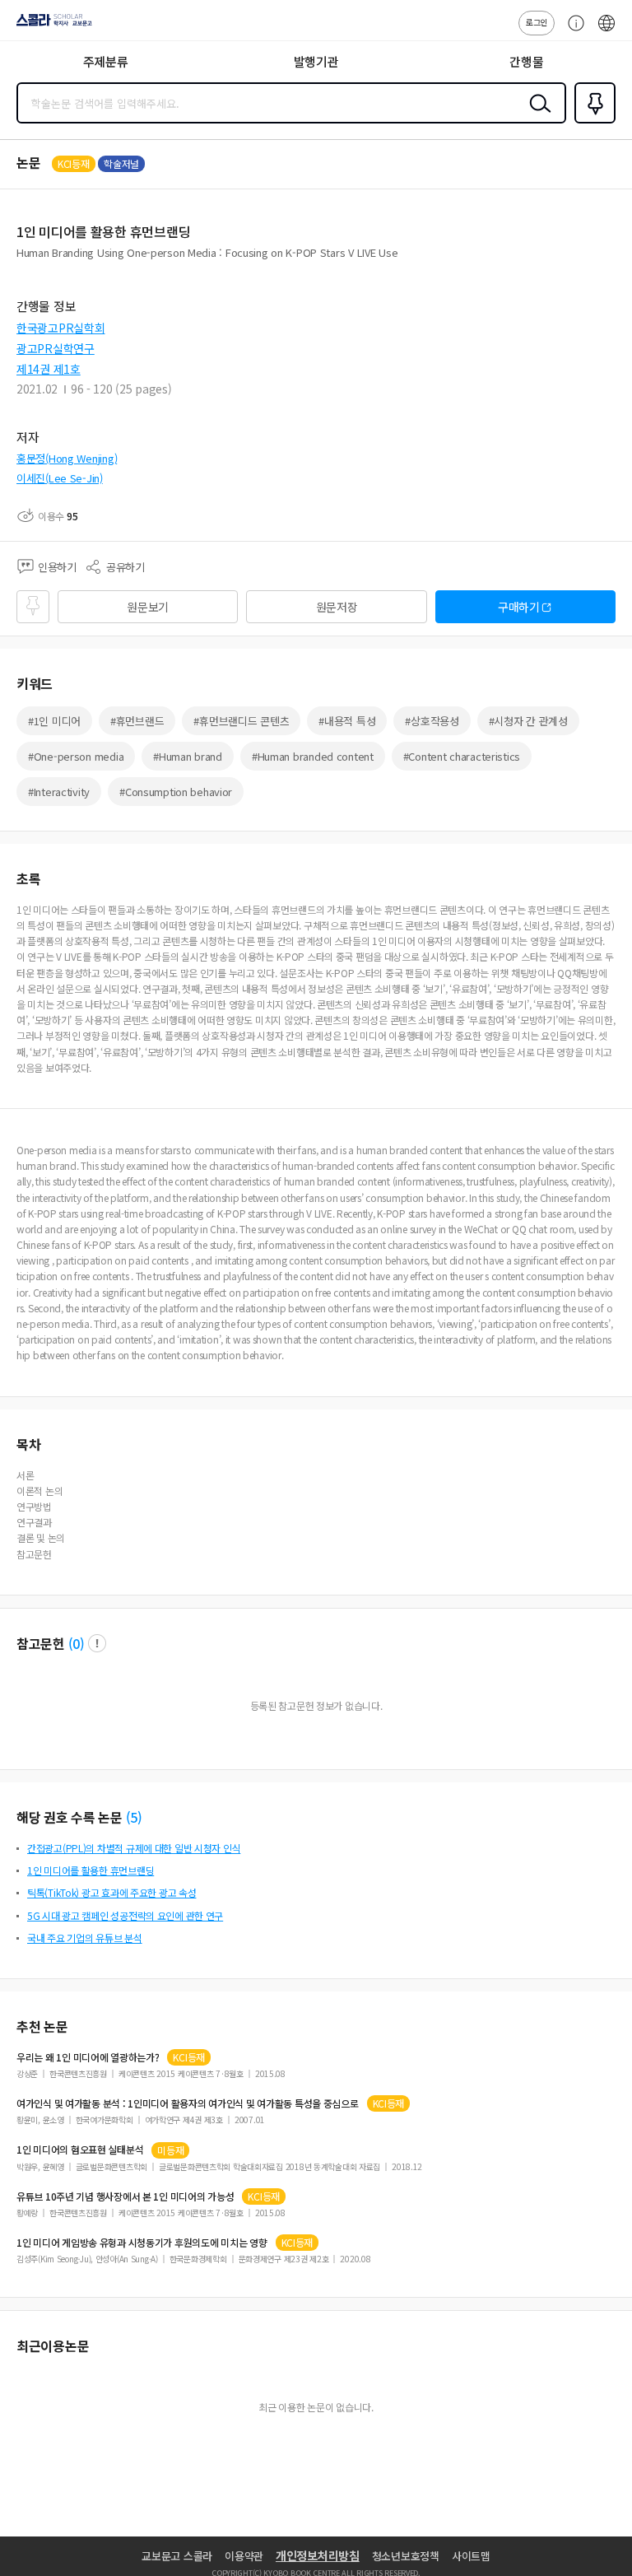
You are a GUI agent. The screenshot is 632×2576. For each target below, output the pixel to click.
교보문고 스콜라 (177, 2556)
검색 (537, 116)
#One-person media (76, 756)
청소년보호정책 (406, 2556)
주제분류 (106, 61)
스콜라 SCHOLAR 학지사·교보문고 (51, 26)
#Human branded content (313, 756)
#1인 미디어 (54, 721)
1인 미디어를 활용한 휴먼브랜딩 (91, 1870)
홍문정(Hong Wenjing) (67, 458)
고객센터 (572, 31)
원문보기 (148, 607)
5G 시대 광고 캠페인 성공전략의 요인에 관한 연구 (125, 1915)
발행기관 (316, 61)
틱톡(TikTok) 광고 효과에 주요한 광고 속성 (112, 1892)
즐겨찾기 (592, 122)
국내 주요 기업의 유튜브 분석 (85, 1938)
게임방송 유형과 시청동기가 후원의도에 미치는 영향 (142, 2243)
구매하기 (519, 607)
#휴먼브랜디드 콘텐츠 (241, 721)
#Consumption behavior (176, 792)
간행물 (526, 61)
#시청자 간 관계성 (528, 721)
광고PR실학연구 (56, 348)
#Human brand (188, 756)
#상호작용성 (432, 721)
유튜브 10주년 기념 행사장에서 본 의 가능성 (125, 2196)
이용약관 (244, 2556)
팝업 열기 (97, 1643)
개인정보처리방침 (318, 2555)
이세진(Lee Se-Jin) (60, 478)
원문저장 (337, 607)
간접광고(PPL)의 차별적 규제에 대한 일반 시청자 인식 (134, 1848)
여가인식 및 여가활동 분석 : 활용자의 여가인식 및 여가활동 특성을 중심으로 (188, 2103)
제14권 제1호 (49, 369)
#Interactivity (59, 792)
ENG (606, 31)
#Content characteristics (462, 756)
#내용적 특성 (347, 721)
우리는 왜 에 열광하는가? (88, 2057)
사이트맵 (471, 2556)
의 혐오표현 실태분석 (80, 2150)
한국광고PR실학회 (60, 328)
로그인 (537, 22)
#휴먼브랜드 (137, 721)
